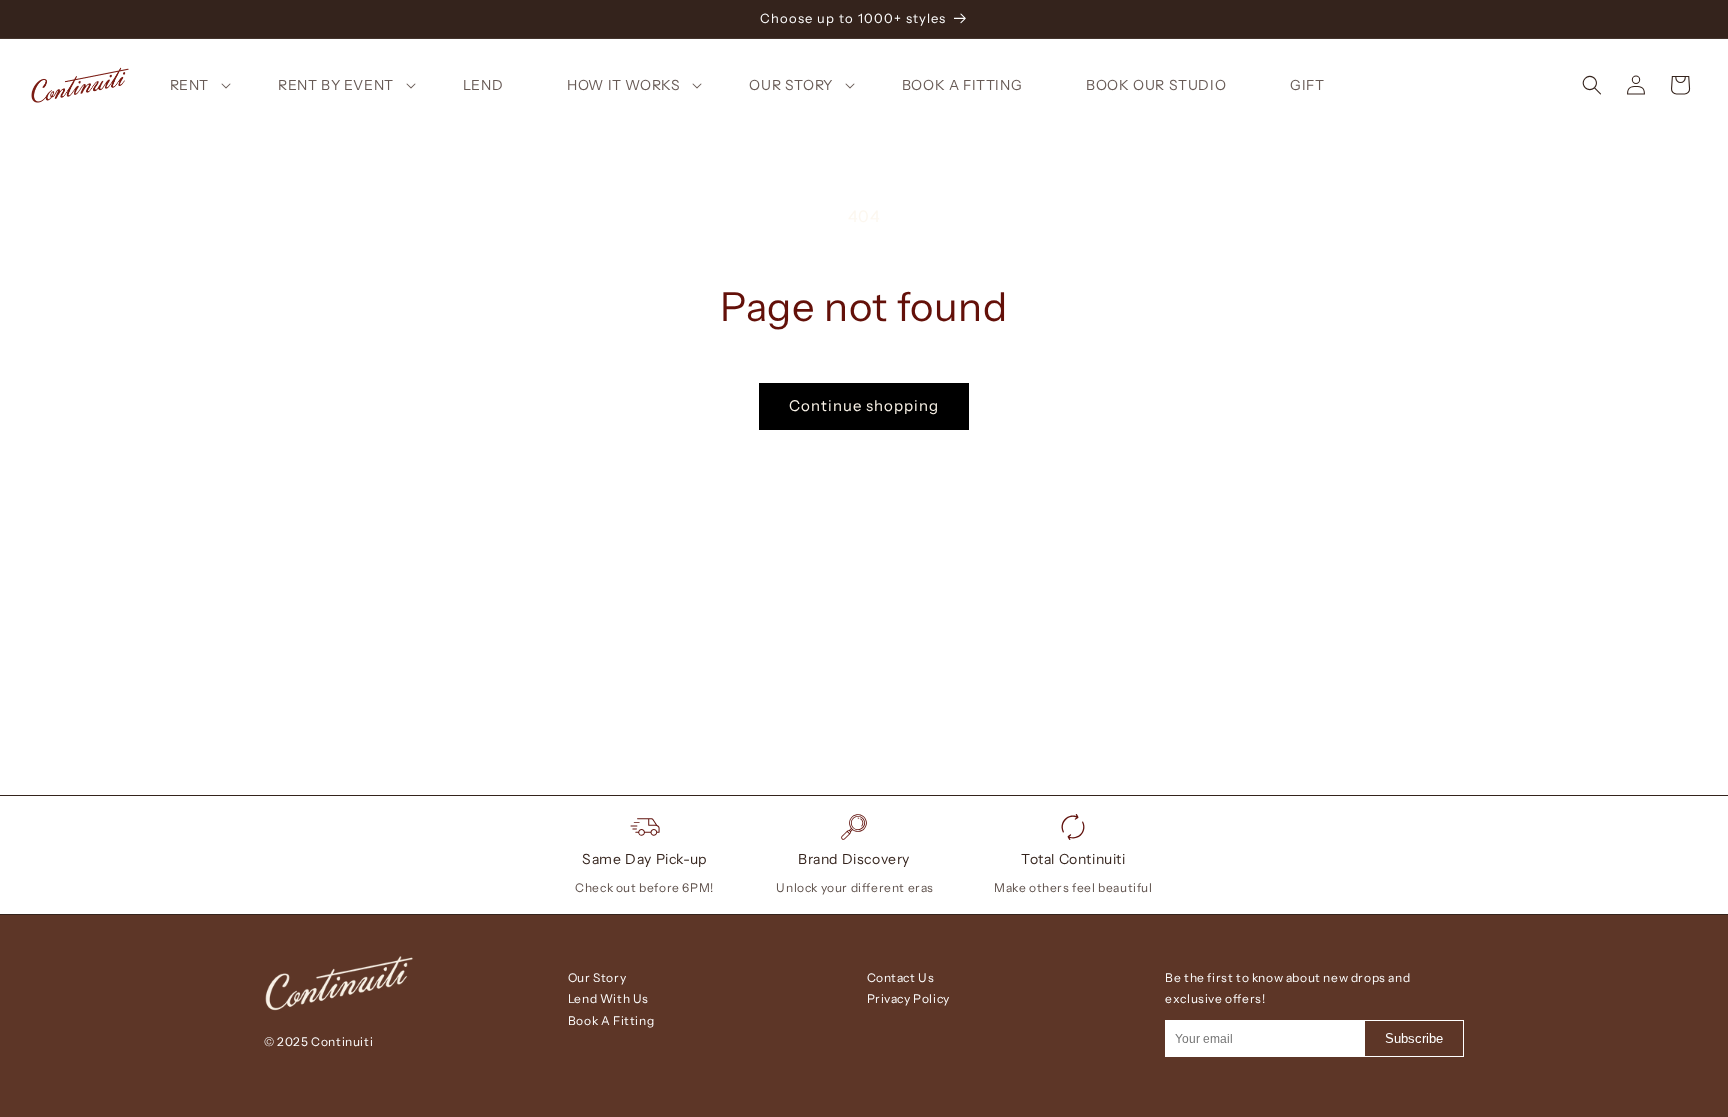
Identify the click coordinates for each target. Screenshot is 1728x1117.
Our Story (597, 977)
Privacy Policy (908, 998)
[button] (212, 85)
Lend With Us (608, 998)
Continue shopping (864, 405)
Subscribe (1414, 1038)
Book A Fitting (611, 1020)
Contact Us (901, 977)
